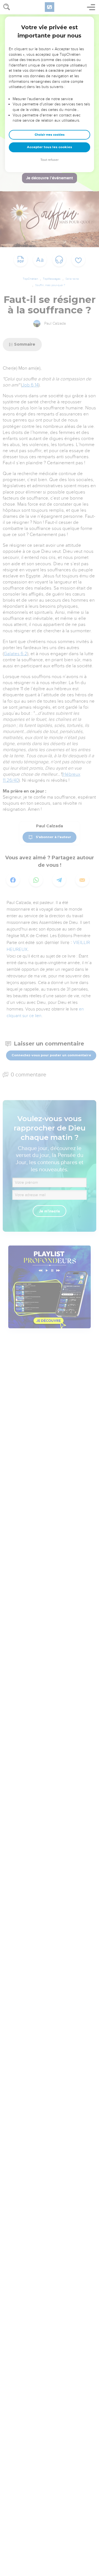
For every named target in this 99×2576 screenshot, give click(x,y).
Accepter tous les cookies (50, 147)
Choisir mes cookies (50, 135)
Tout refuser (50, 160)
